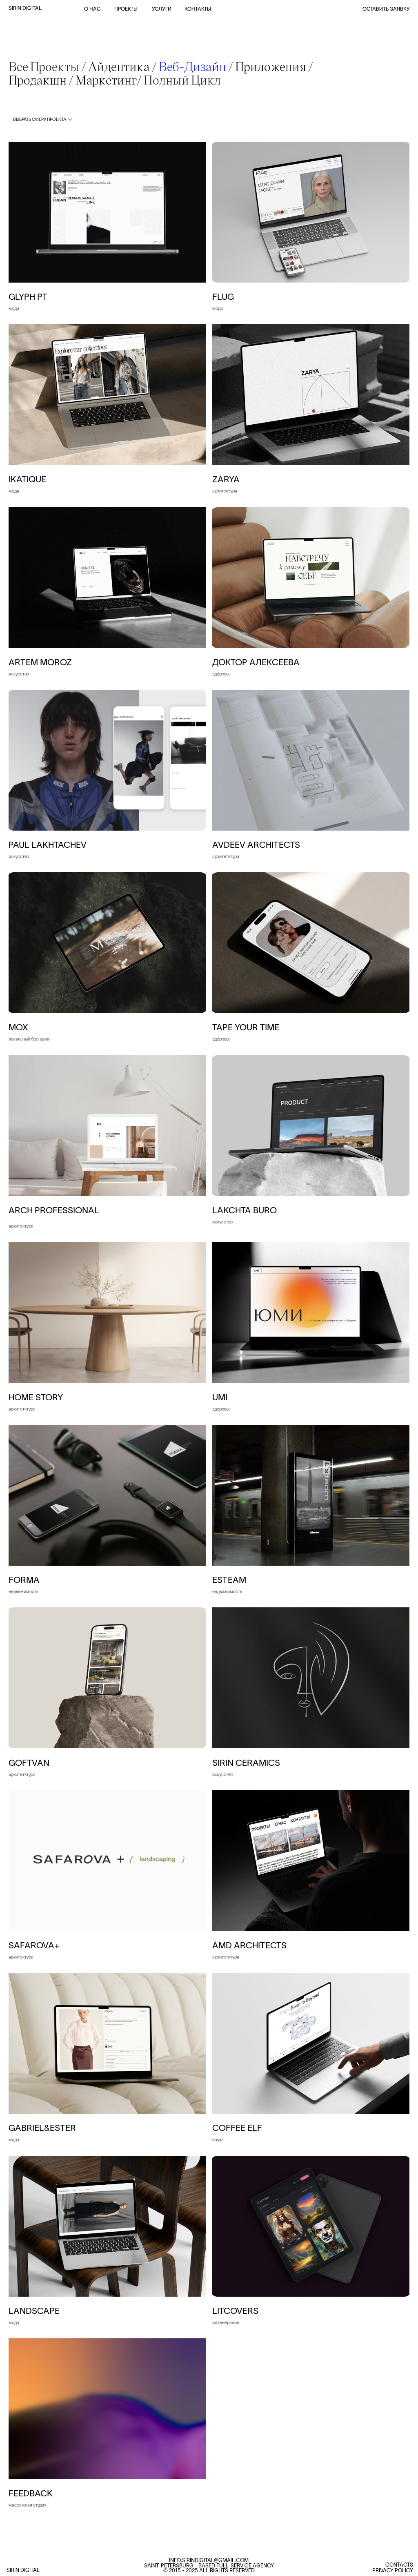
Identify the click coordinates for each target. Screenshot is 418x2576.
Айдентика (119, 66)
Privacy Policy (393, 2570)
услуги (162, 9)
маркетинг (106, 79)
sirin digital (25, 8)
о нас (92, 9)
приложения (271, 66)
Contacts (399, 2565)
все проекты (44, 66)
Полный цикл (182, 79)
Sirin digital (23, 2570)
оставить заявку (386, 9)
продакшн (39, 79)
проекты (126, 9)
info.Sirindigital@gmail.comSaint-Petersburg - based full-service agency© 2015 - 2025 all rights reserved (209, 2566)
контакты (198, 9)
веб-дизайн (192, 66)
